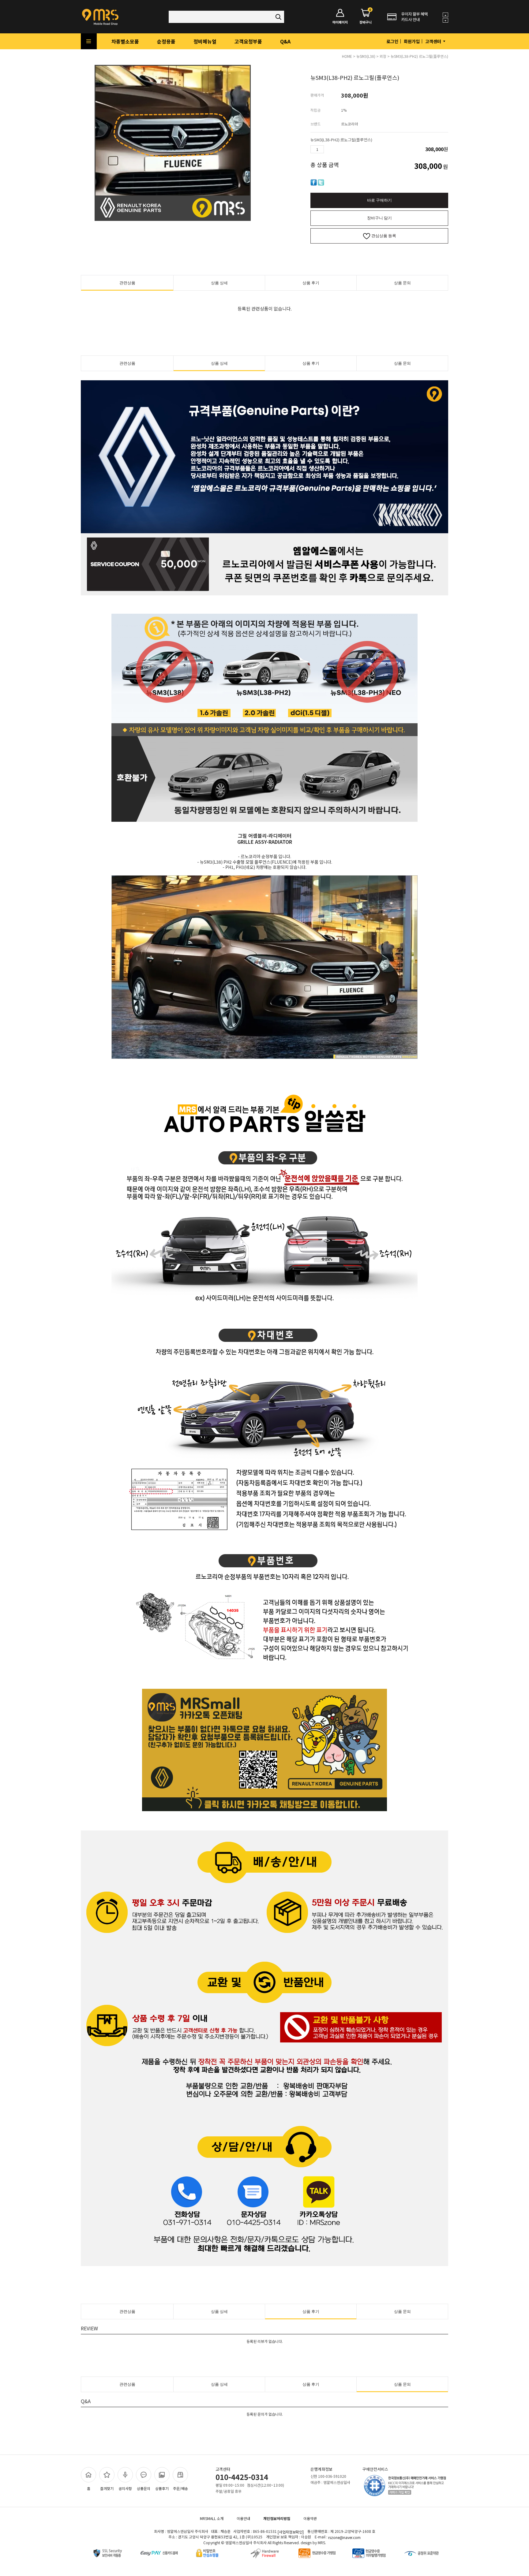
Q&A (285, 41)
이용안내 (243, 2518)
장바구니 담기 (379, 218)
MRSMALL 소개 (212, 2518)
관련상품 (127, 283)
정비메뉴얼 (205, 41)
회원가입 (412, 41)
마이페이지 (340, 22)
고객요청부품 (248, 41)
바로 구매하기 (379, 200)
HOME (347, 56)
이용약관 (310, 2518)
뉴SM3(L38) (366, 56)
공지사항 (125, 2488)
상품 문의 (402, 283)
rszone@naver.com (344, 2538)
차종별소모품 (125, 41)
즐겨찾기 (107, 2488)
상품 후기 (311, 283)
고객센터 (434, 41)
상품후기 (162, 2488)
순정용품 (166, 41)
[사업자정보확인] (291, 2532)
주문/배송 (180, 2488)
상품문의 (144, 2488)
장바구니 (366, 17)
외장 (383, 56)
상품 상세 (219, 283)
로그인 (392, 41)
